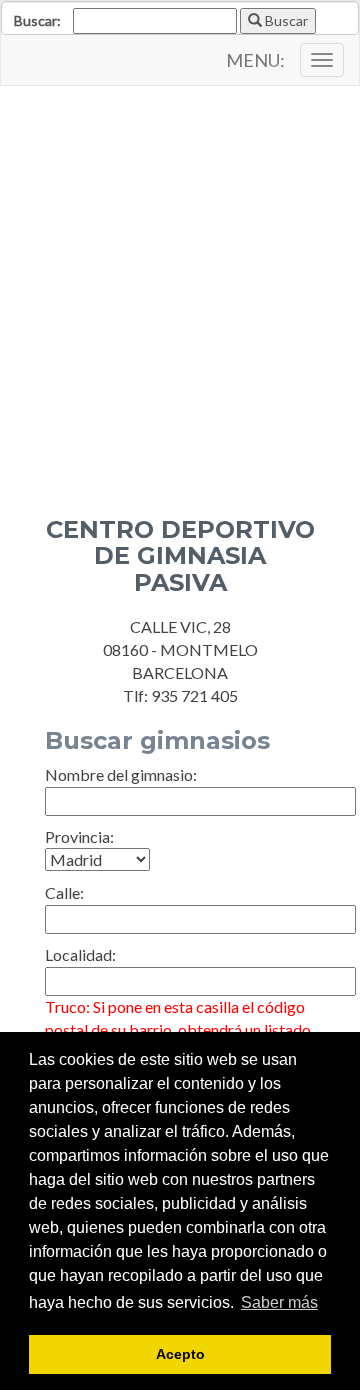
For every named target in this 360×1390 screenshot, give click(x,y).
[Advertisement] (180, 286)
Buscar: (37, 20)
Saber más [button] (279, 1302)
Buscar (285, 20)
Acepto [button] (180, 1354)
